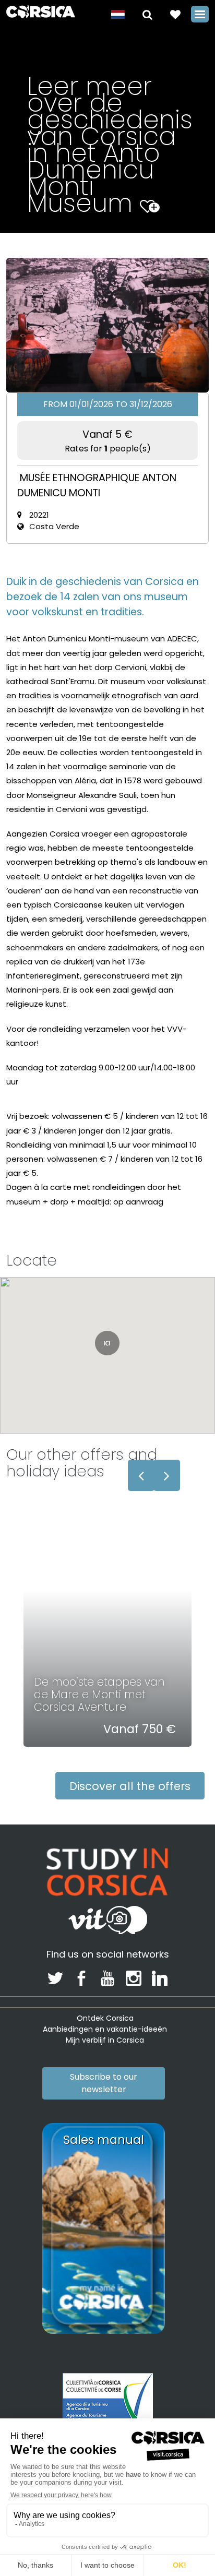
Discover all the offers (130, 1786)
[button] (147, 14)
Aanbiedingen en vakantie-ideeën (105, 2029)
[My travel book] (175, 14)
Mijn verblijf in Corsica (105, 2040)
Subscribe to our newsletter (104, 2083)
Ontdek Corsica (105, 2018)
